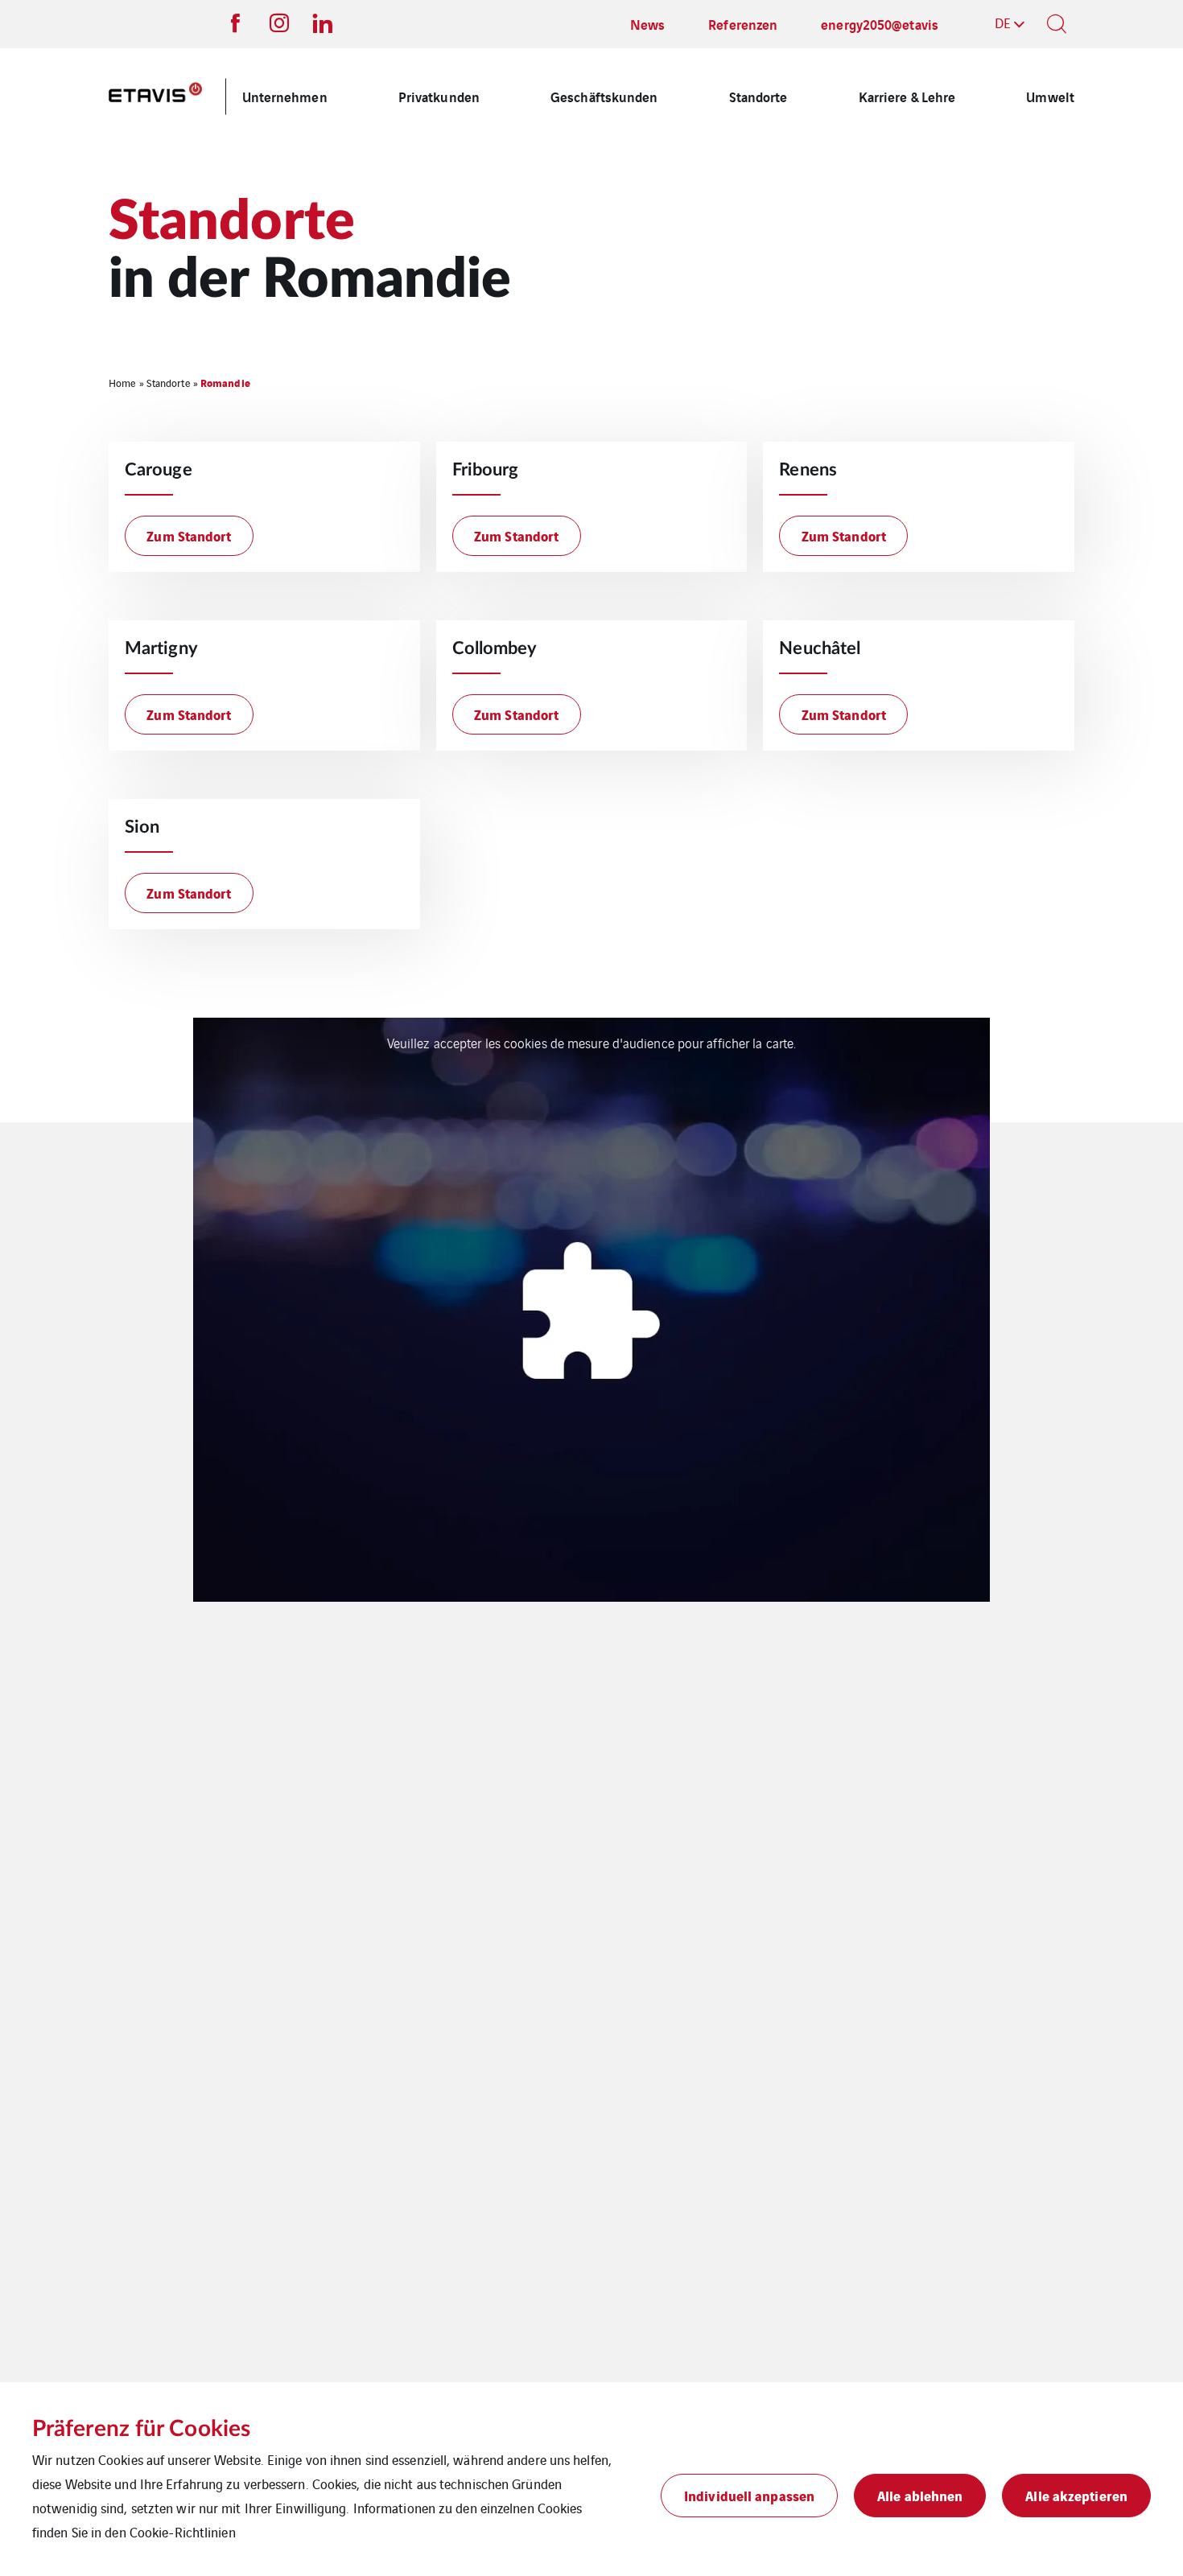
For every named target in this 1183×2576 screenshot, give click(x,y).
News (647, 24)
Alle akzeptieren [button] (1076, 2495)
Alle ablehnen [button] (920, 2495)
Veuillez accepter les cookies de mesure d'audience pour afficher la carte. (591, 1043)
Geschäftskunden (604, 96)
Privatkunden (439, 96)
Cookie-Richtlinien (183, 2532)
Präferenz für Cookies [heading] (141, 2429)
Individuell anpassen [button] (749, 2495)
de (1003, 23)
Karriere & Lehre (907, 96)
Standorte (758, 96)
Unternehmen (285, 96)
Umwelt (1050, 96)
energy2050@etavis (880, 24)
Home (122, 383)
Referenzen (743, 24)
